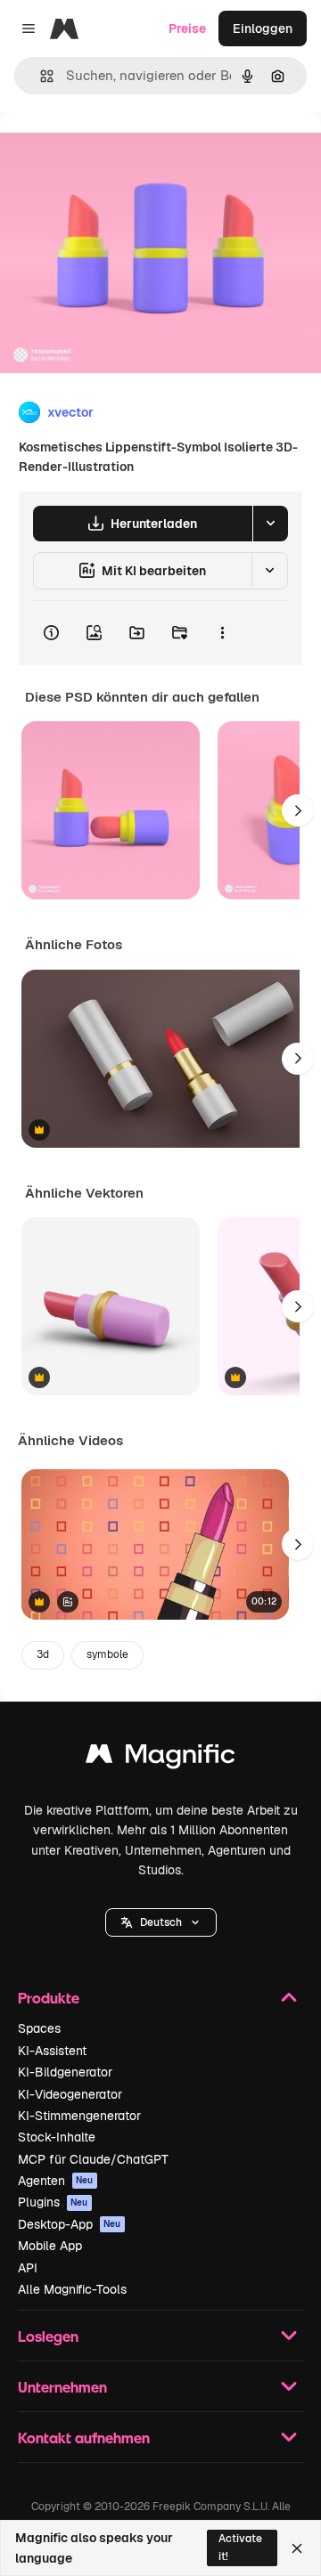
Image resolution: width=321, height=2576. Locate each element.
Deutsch (161, 1922)
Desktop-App (70, 2224)
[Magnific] (160, 1758)
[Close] (297, 2548)
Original (114, 153)
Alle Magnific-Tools (72, 2289)
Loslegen (48, 2336)
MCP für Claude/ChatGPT (93, 2159)
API (28, 2268)
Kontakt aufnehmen (84, 2438)
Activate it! (240, 2547)
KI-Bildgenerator (65, 2072)
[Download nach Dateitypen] (270, 524)
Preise (187, 28)
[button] (161, 1922)
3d (43, 1654)
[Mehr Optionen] (222, 633)
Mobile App (50, 2246)
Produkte (49, 1998)
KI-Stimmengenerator (79, 2116)
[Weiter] (298, 810)
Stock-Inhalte (57, 2137)
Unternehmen (62, 2387)
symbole (107, 1654)
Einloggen (263, 28)
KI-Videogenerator (70, 2094)
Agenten (56, 2181)
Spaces (39, 2028)
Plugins (53, 2202)
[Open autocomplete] (40, 76)
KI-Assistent (52, 2051)
